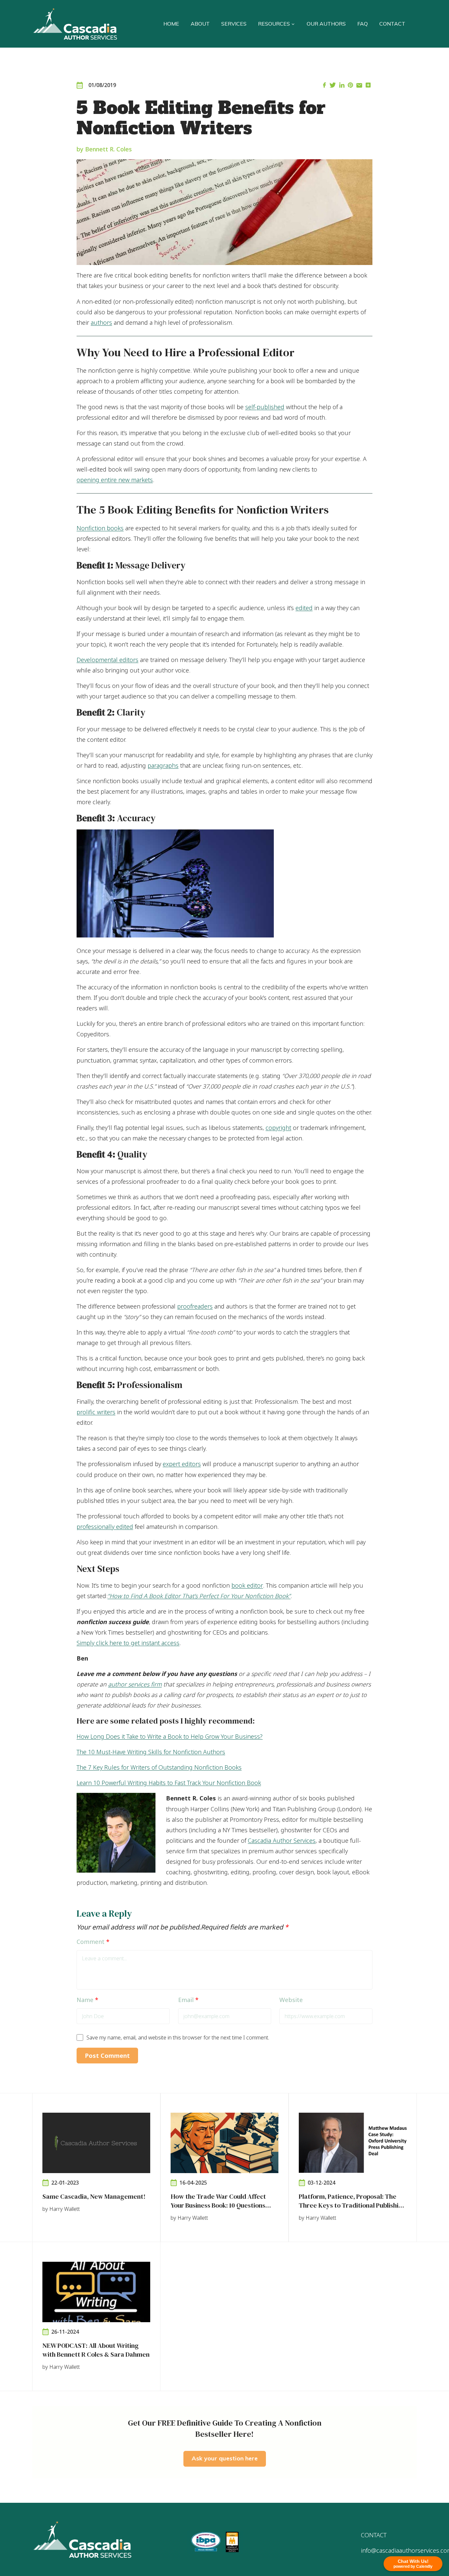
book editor (247, 1585)
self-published (265, 407)
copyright (278, 1128)
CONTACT (374, 2535)
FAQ (363, 24)
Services (234, 24)
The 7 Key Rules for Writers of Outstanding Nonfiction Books (159, 1767)
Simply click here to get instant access (128, 1643)
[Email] (359, 86)
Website (291, 2000)
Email (188, 2000)
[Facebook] (324, 86)
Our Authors (326, 24)
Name (87, 2000)
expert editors (182, 1464)
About (200, 24)
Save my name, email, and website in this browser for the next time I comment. (178, 2037)
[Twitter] (333, 86)
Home (171, 24)
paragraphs (163, 765)
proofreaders (195, 1306)
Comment (93, 1942)
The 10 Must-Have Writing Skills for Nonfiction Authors (151, 1752)
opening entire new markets (115, 480)
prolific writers (96, 1412)
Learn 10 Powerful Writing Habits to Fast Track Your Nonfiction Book (169, 1783)
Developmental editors (107, 660)
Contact (392, 24)
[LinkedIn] (342, 86)
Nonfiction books (100, 528)
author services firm (135, 1684)
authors (101, 322)
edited (304, 608)
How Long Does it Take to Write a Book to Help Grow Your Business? (170, 1736)
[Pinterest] (350, 86)
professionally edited (105, 1527)
